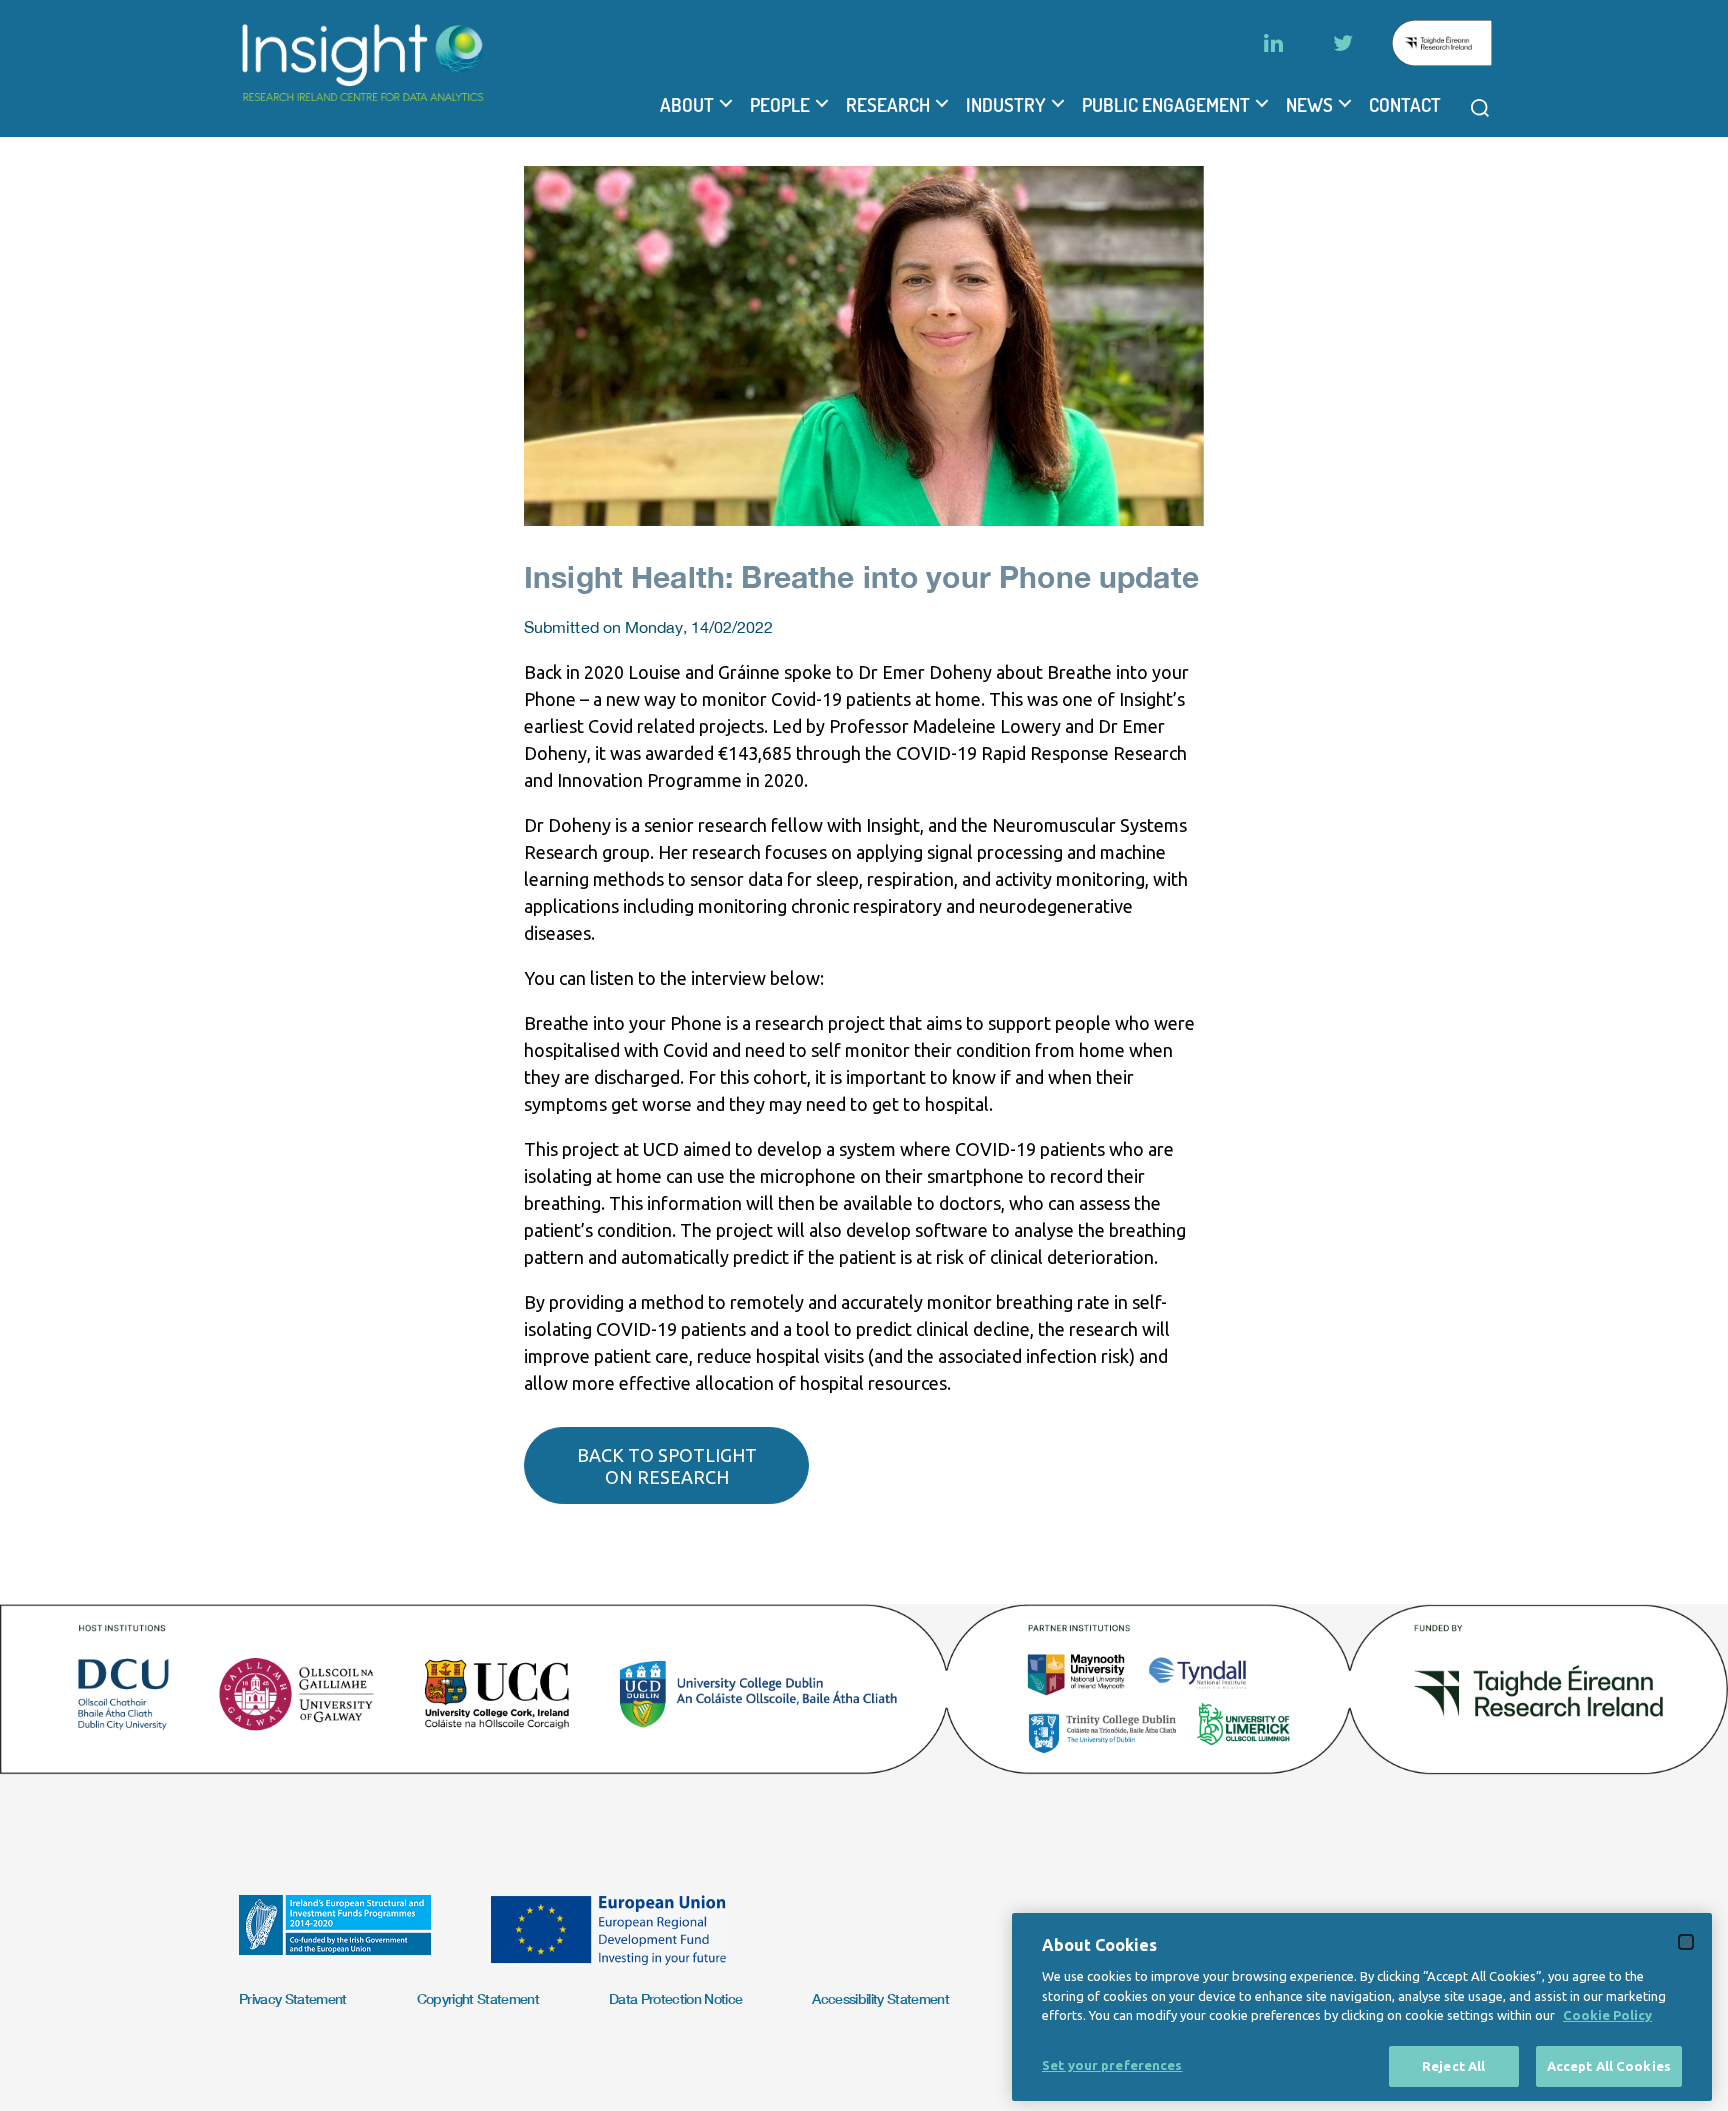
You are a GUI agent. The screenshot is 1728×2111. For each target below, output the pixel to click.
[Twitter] (1343, 43)
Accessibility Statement (880, 1998)
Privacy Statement (293, 1998)
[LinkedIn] (1273, 43)
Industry (1006, 105)
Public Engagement (1166, 105)
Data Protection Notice (675, 1998)
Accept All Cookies (1609, 2065)
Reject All (1453, 2065)
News (1309, 105)
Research (888, 105)
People (780, 105)
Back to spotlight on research (667, 1466)
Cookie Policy (1607, 2015)
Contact (1405, 105)
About (687, 105)
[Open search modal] (1480, 108)
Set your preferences (1112, 2064)
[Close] (1686, 1942)
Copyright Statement (478, 1998)
